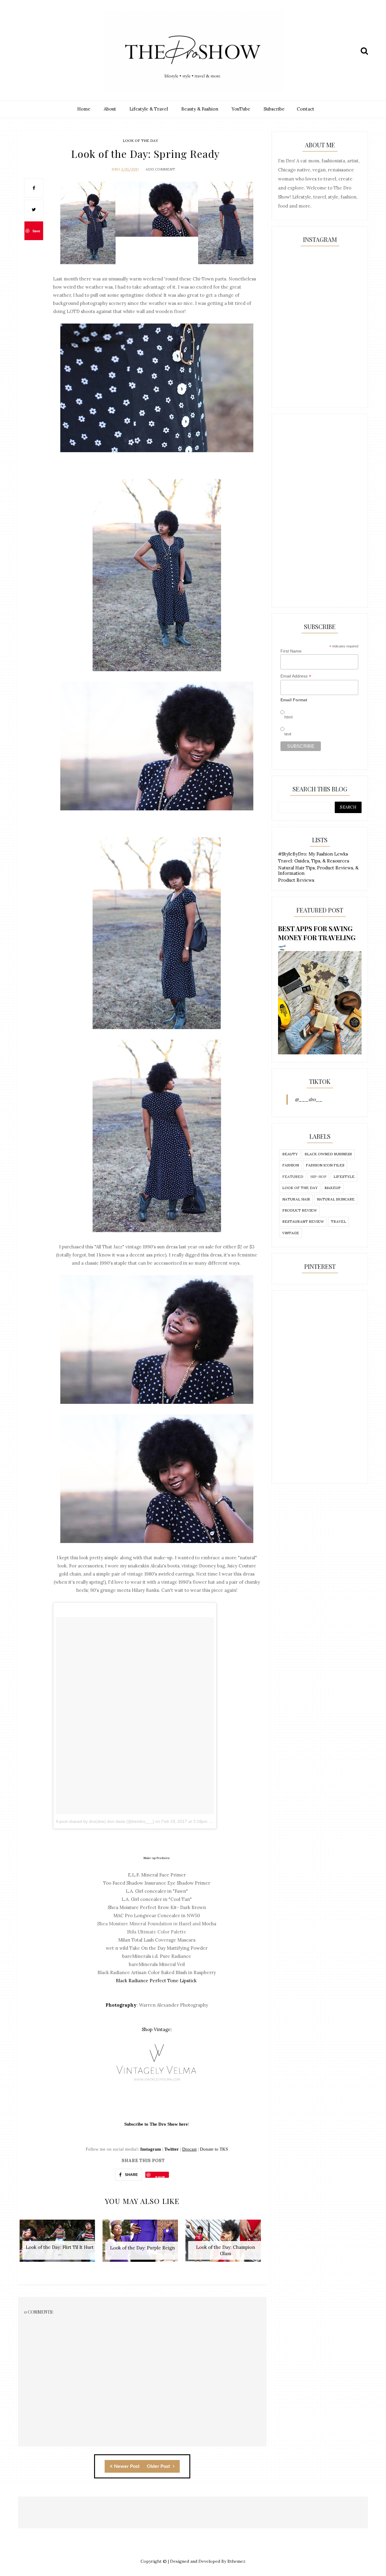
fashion (291, 1165)
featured (293, 1177)
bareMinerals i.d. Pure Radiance (157, 1956)
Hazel (185, 1924)
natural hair (296, 1199)
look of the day (140, 141)
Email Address (296, 676)
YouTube (241, 109)
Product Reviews (296, 880)
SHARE (131, 2175)
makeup (333, 1188)
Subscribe (274, 109)
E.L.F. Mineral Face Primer (157, 1875)
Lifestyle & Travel (149, 109)
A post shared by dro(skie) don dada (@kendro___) (105, 1821)
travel (339, 1221)
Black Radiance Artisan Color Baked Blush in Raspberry (157, 1972)
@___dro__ (309, 1099)
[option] (60, 2244)
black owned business (328, 1154)
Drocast (189, 2149)
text (288, 734)
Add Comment (160, 169)
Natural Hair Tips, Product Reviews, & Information (318, 870)
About (110, 109)
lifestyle (344, 1177)
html (288, 717)
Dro (116, 169)
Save (36, 231)
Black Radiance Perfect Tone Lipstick (157, 1981)
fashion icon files (325, 1165)
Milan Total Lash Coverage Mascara (157, 1940)
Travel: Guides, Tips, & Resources (314, 861)
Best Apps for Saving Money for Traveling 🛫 (317, 937)
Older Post (159, 2466)
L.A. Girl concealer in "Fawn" (157, 1891)
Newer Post (127, 2466)
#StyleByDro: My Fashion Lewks (313, 854)
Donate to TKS (214, 2149)
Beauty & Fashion (200, 109)
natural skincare (336, 1199)
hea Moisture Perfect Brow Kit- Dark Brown (157, 1907)
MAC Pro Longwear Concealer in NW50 (157, 1916)
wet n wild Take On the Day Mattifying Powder (157, 1948)
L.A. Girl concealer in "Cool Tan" (157, 1899)
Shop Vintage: (157, 2029)
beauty (290, 1154)
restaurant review (303, 1221)
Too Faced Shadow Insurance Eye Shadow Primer (157, 1883)
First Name (291, 651)
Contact (305, 109)
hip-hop (318, 1177)
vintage (291, 1233)
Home (84, 109)
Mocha (209, 1924)
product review (300, 1210)
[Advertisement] (320, 511)
